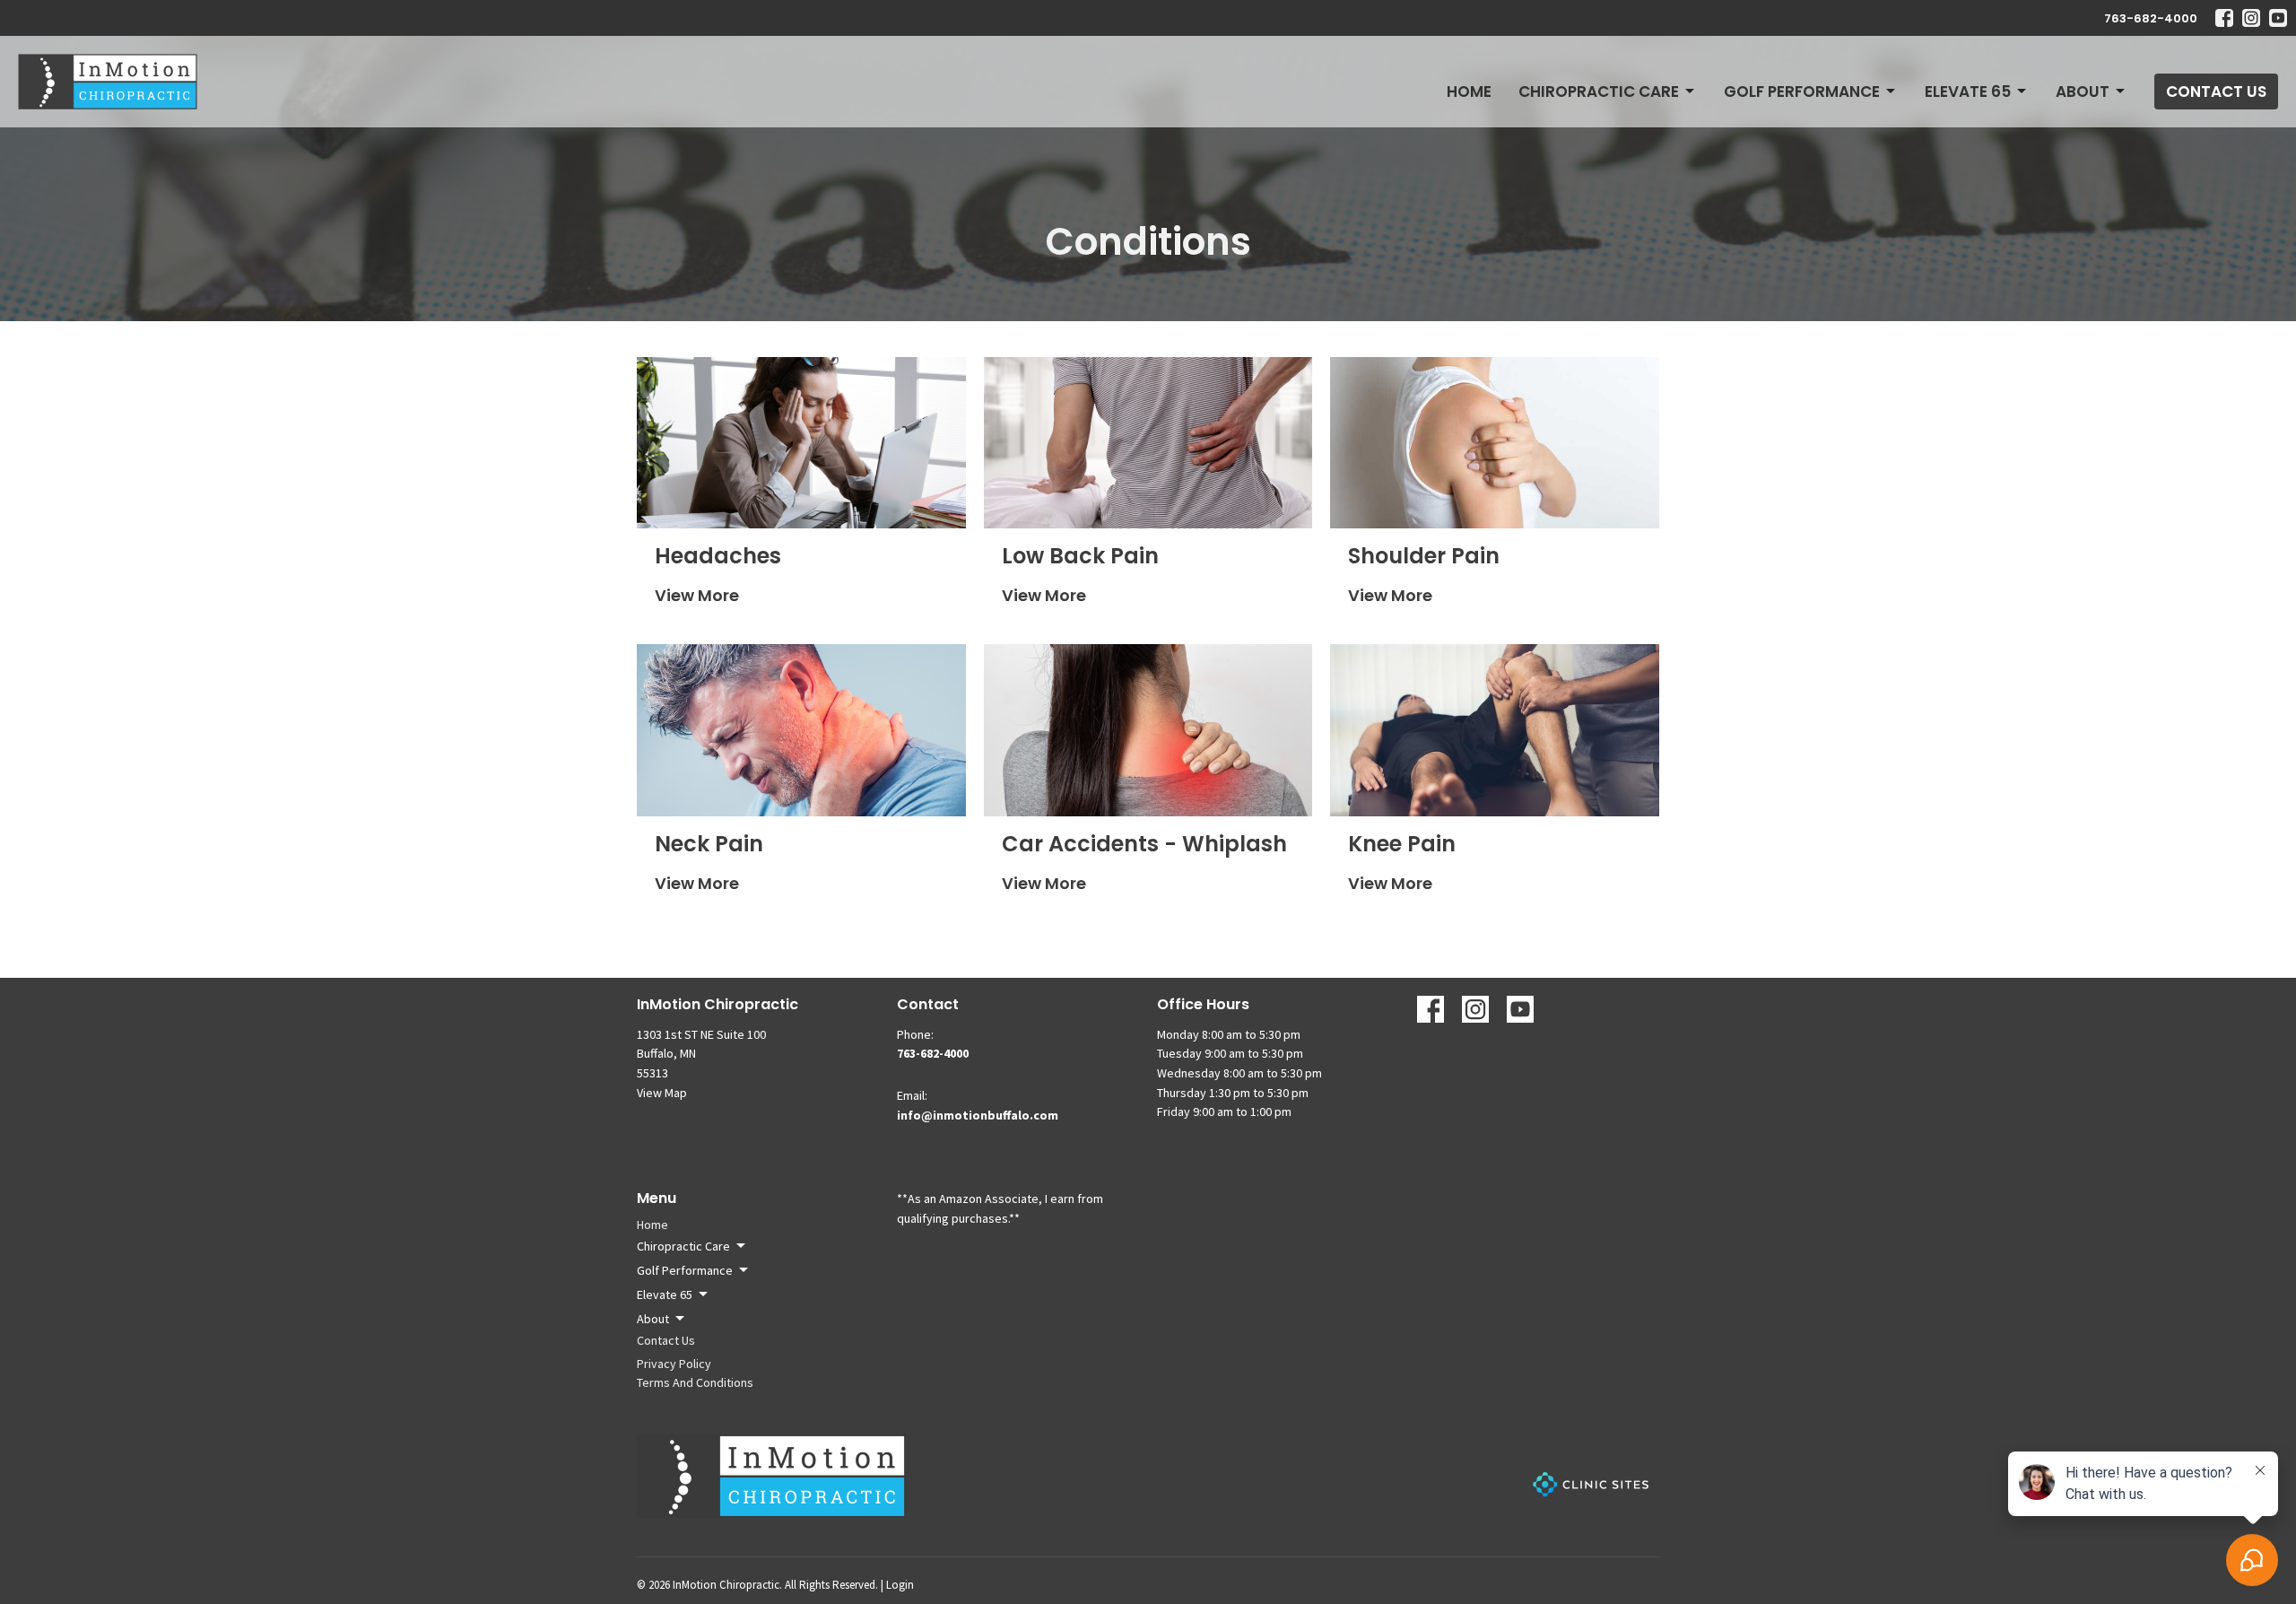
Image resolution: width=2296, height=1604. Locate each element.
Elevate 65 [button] (665, 1295)
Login (900, 1585)
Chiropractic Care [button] (683, 1246)
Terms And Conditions (695, 1382)
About (2083, 92)
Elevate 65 (1968, 92)
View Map (662, 1093)
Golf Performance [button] (685, 1270)
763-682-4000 (2151, 18)
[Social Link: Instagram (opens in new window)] (2251, 18)
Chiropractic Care (1599, 92)
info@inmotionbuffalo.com (978, 1115)
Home (1469, 92)
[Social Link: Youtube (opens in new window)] (2278, 18)
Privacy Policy (674, 1364)
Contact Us (2216, 92)
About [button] (653, 1319)
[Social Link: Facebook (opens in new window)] (2224, 18)
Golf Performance (1802, 92)
